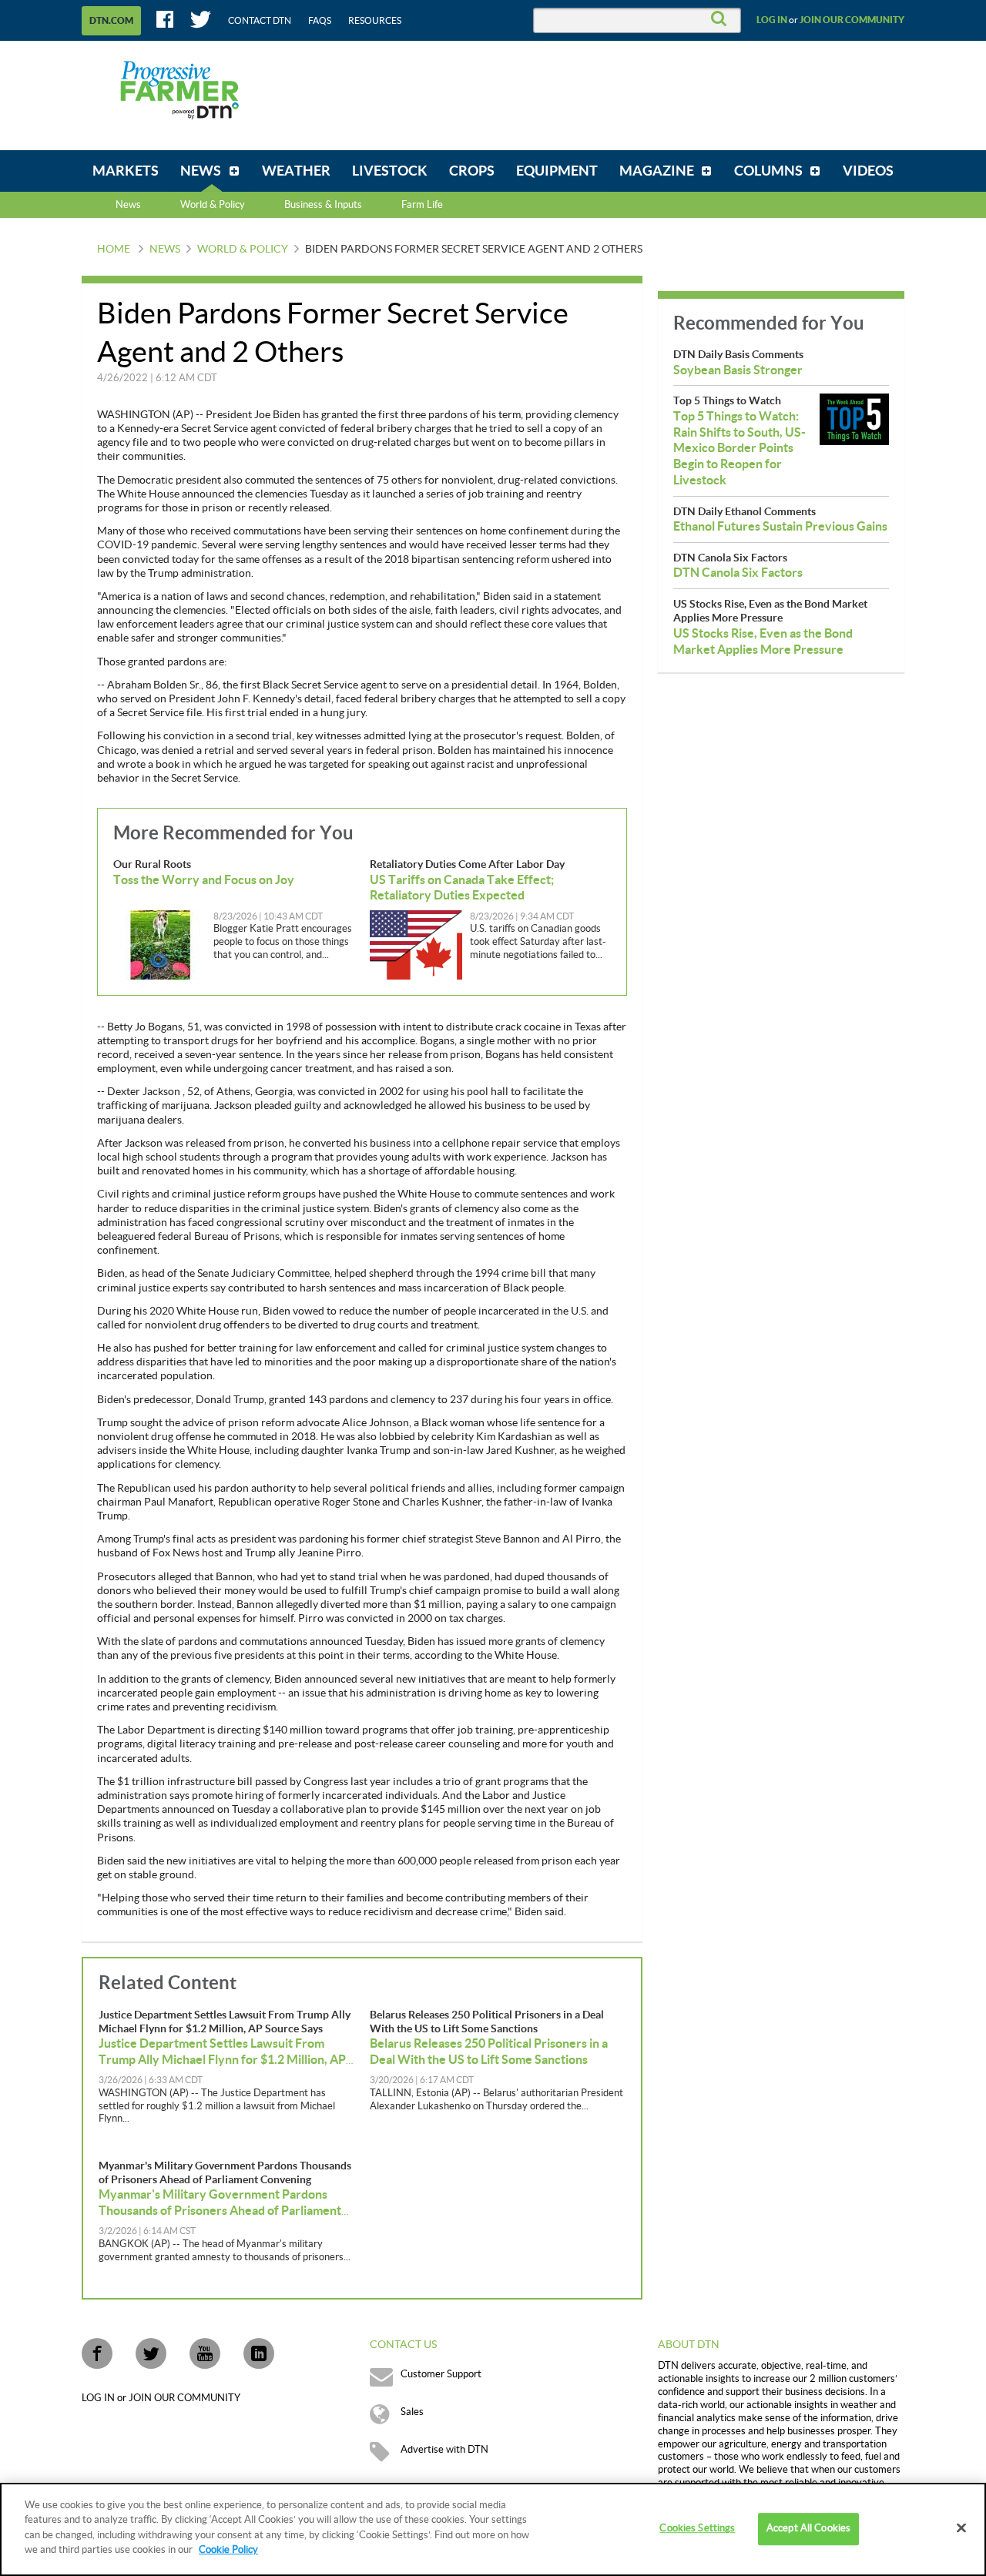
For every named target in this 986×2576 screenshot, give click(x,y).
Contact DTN (260, 21)
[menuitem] (126, 171)
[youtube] (205, 2353)
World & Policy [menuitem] (213, 205)
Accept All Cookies (808, 2529)
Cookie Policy (228, 2550)
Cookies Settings (697, 2529)
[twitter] (151, 2353)
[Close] (961, 2528)
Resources (375, 21)
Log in (772, 20)
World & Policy (243, 250)
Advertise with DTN (444, 2450)
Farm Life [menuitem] (422, 205)
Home (114, 250)
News (128, 205)
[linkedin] (259, 2353)
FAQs (320, 21)
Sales (412, 2412)
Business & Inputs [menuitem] (323, 205)
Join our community (852, 20)
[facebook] (97, 2353)
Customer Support (441, 2374)
